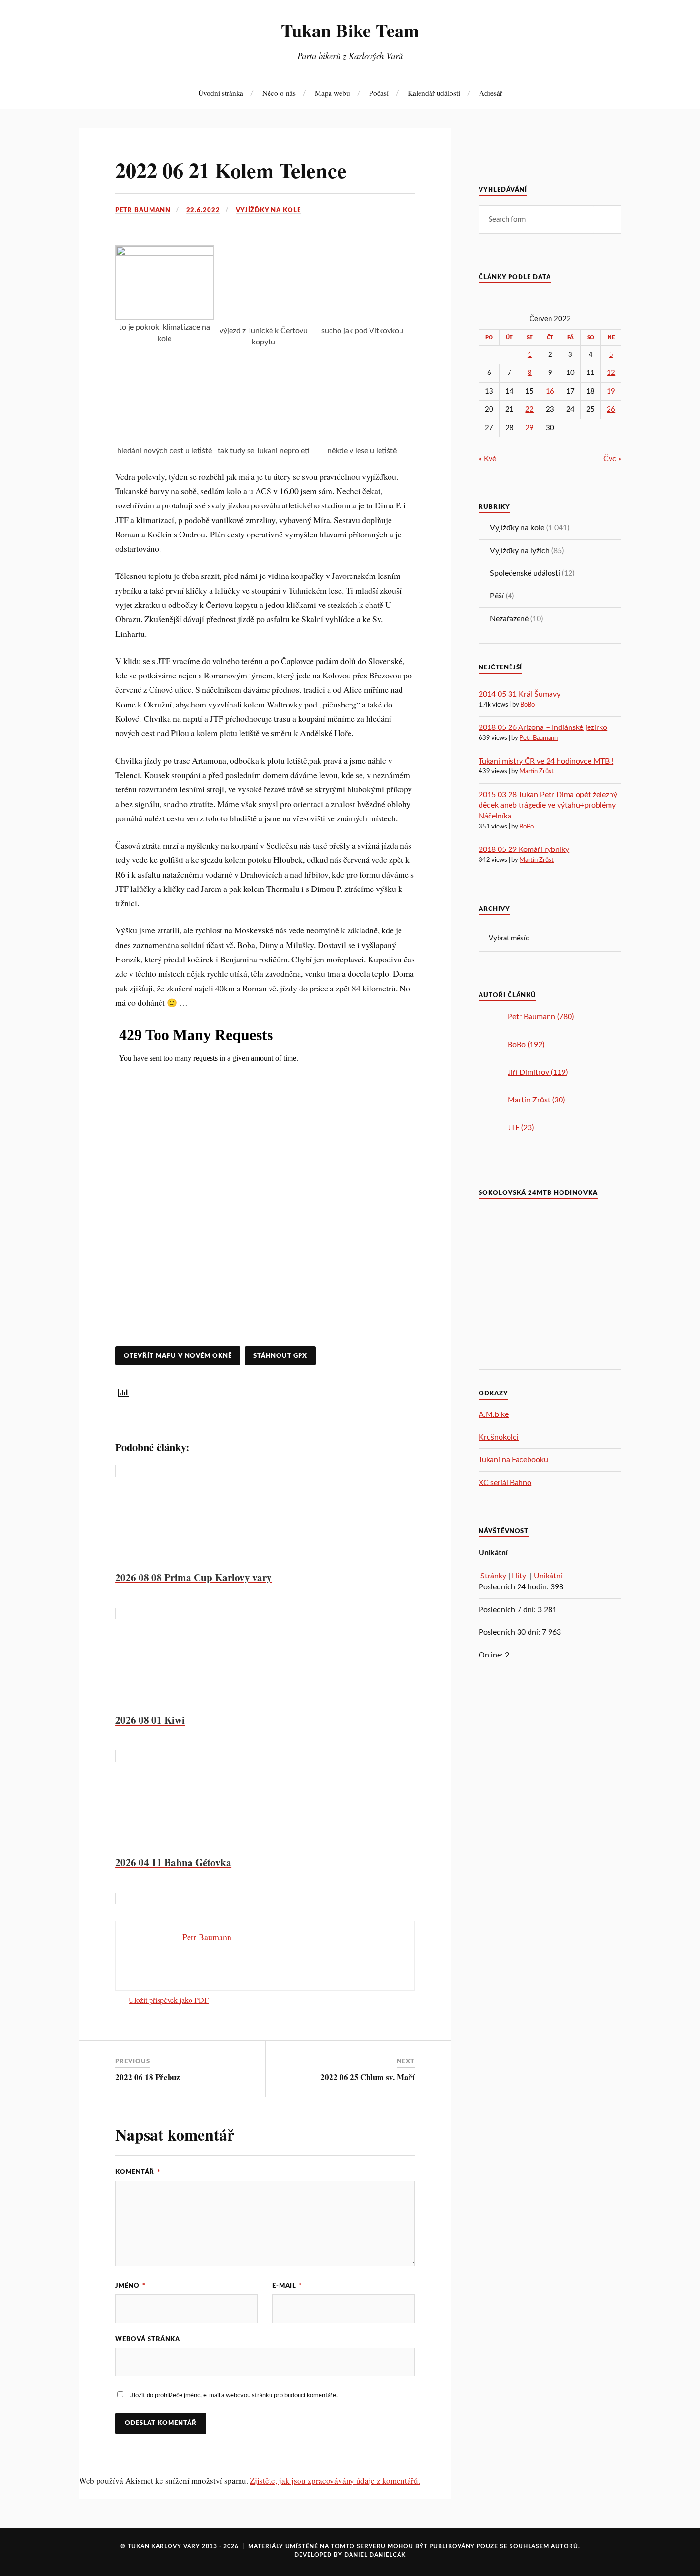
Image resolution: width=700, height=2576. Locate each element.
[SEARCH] (607, 220)
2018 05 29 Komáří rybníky (524, 849)
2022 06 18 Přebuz (148, 2077)
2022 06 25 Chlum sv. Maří (368, 2077)
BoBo (528, 705)
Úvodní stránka (221, 93)
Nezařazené (509, 619)
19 (611, 391)
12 (611, 373)
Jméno (130, 2286)
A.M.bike (494, 1414)
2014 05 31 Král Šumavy (520, 694)
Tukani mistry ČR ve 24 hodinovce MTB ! (546, 761)
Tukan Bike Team (350, 30)
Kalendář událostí (434, 93)
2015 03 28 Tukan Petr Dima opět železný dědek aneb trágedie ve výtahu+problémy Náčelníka (548, 805)
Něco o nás (279, 93)
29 (530, 428)
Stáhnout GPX (280, 1356)
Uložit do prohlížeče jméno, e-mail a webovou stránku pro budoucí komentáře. (233, 2395)
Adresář (491, 93)
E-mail (287, 2286)
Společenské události (525, 573)
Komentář (138, 2172)
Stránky (493, 1576)
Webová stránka (148, 2339)
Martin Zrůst (537, 772)
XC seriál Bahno (505, 1483)
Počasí (379, 93)
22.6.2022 (203, 210)
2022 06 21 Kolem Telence (231, 170)
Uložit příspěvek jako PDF (169, 2000)
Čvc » (612, 459)
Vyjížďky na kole (268, 210)
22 (530, 409)
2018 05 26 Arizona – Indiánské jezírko (543, 727)
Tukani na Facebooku (513, 1460)
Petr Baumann (143, 210)
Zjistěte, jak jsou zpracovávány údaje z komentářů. (335, 2480)
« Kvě (487, 459)
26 (611, 409)
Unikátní (548, 1576)
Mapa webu (332, 93)
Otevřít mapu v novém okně (178, 1356)
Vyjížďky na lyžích (520, 551)
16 (550, 391)
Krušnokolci (499, 1437)
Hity (520, 1576)
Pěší (497, 596)
